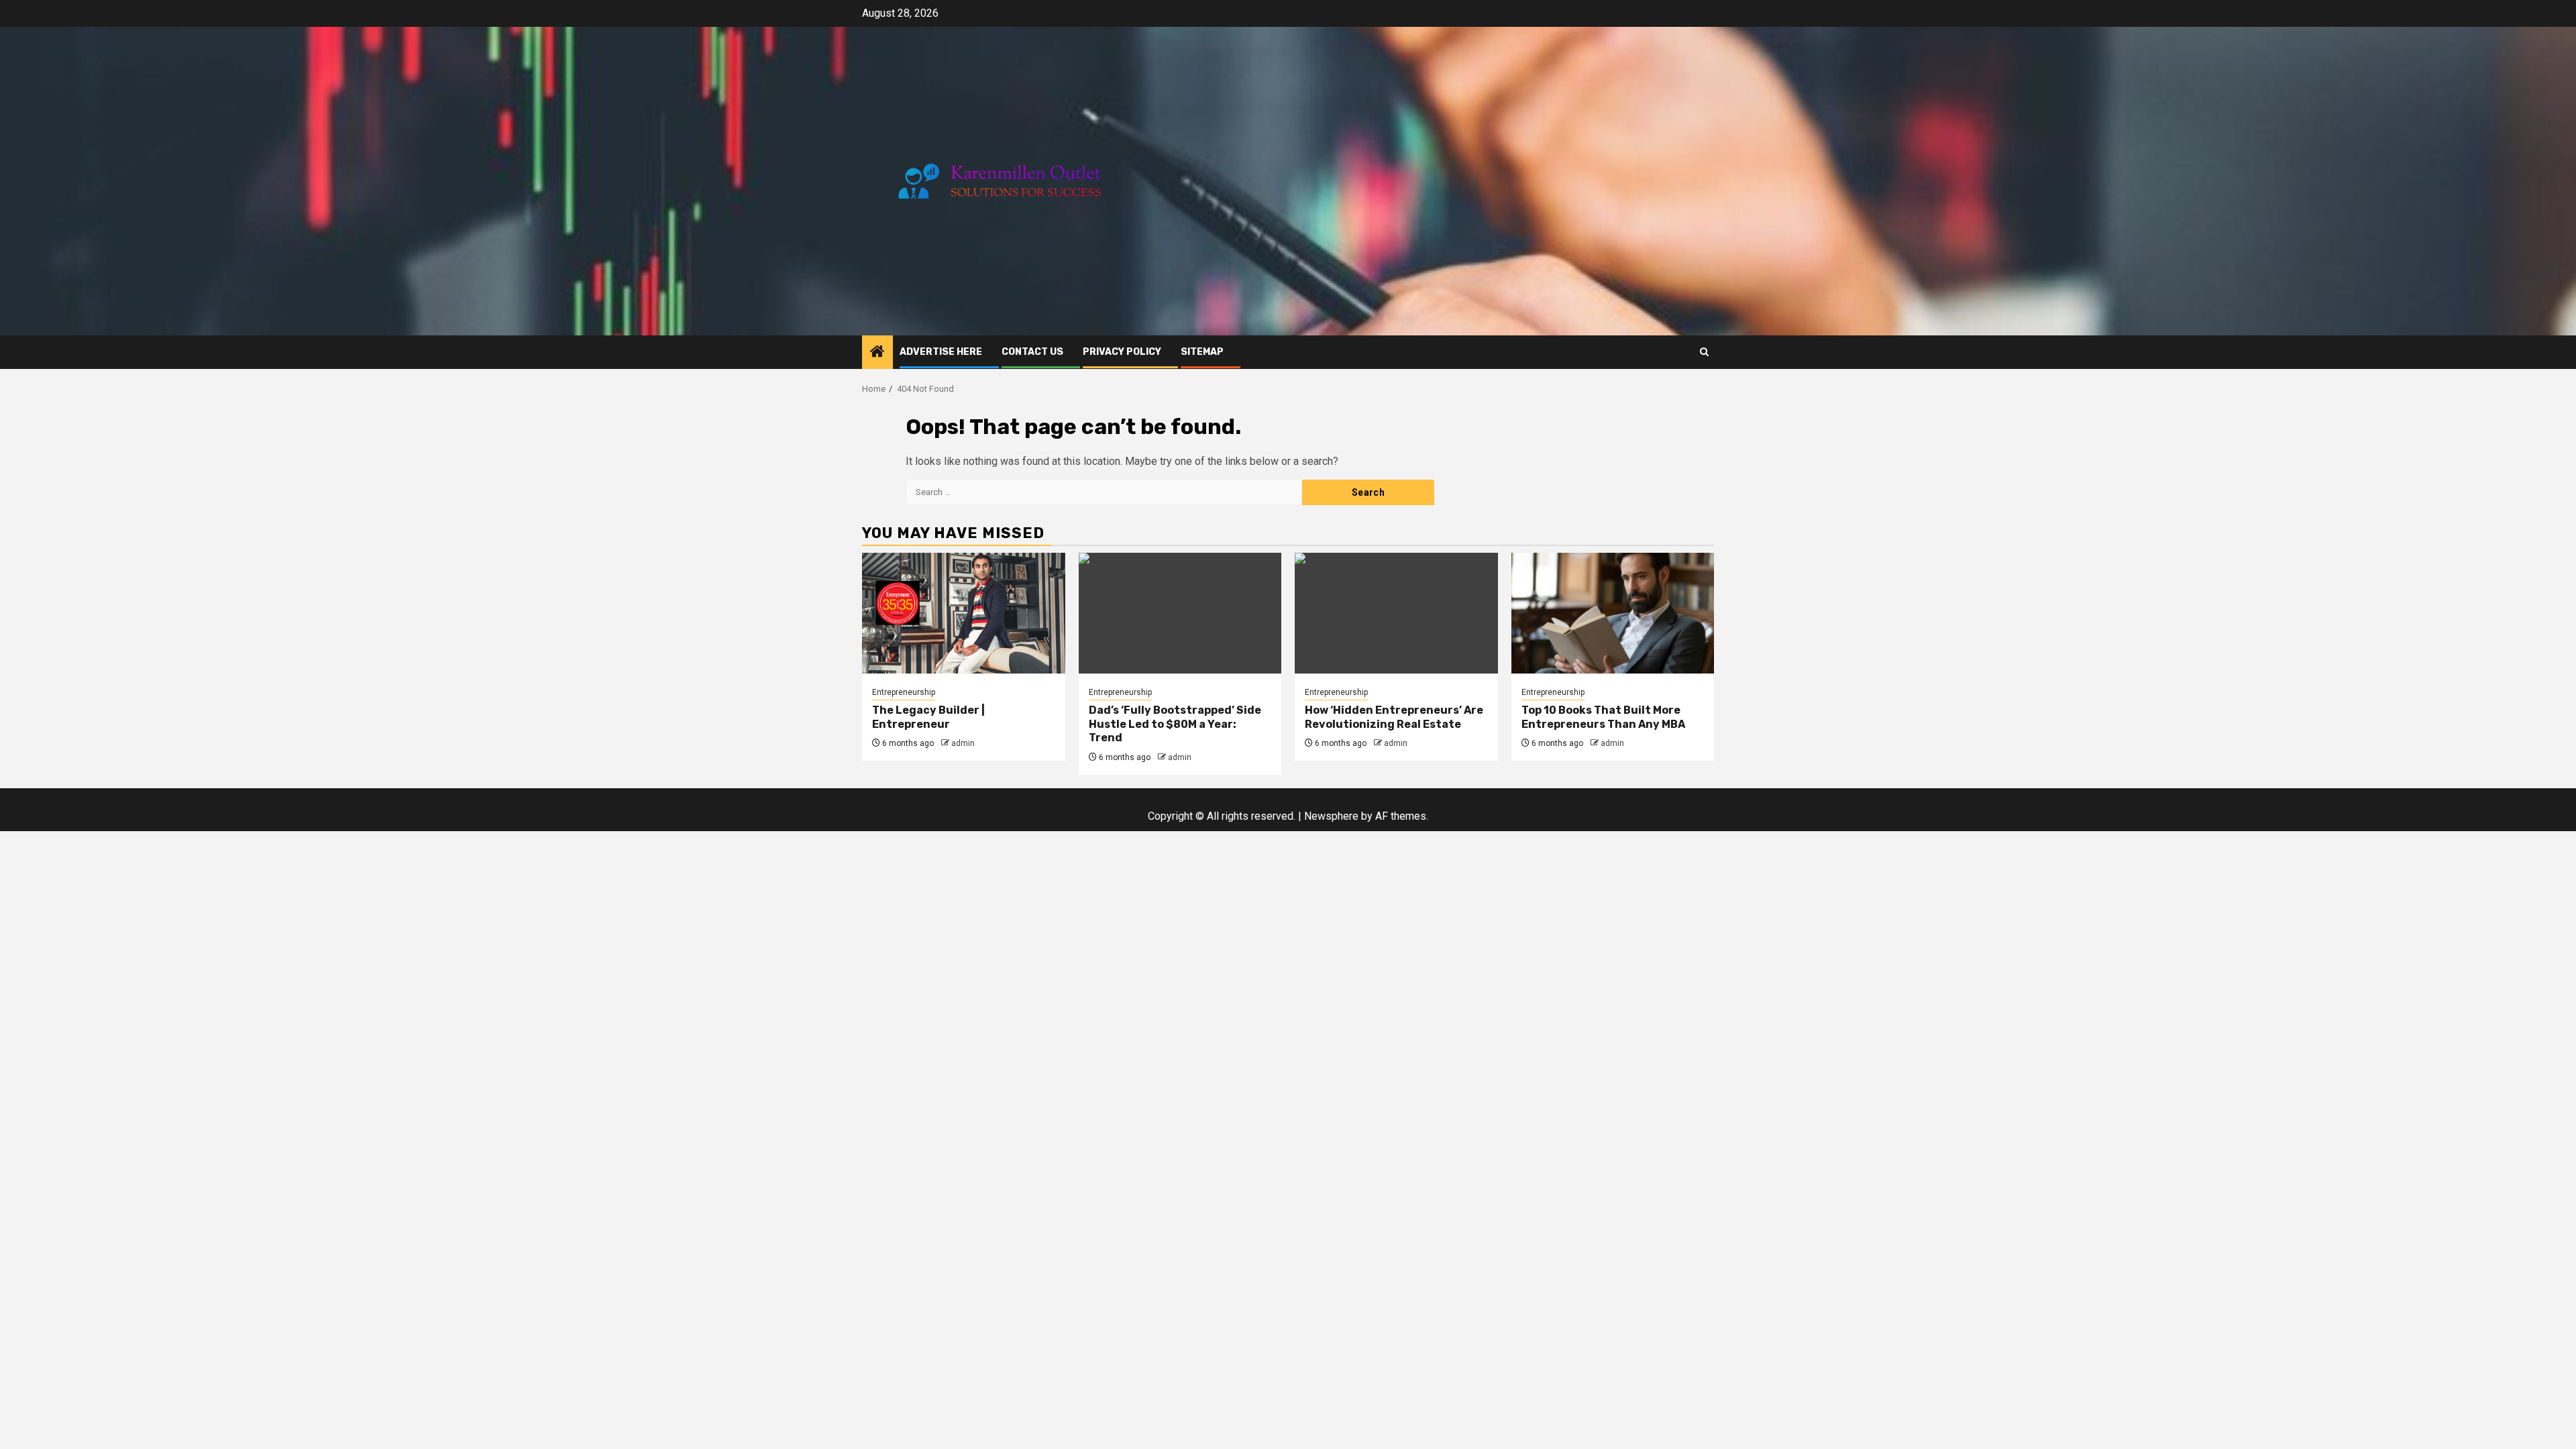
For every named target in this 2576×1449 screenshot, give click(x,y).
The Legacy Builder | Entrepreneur (928, 717)
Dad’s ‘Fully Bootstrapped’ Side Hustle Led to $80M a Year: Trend (1175, 724)
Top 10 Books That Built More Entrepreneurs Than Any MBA (1603, 717)
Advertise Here (941, 352)
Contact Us (1032, 352)
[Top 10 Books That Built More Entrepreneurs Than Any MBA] (1613, 613)
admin (963, 743)
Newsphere (1331, 816)
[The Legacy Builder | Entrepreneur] (964, 613)
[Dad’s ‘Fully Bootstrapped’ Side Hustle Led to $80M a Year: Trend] (1180, 613)
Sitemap (1202, 352)
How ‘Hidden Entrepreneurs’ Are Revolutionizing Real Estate (1394, 717)
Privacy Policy (1122, 352)
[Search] (1704, 352)
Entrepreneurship (904, 692)
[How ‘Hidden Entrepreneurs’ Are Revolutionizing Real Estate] (1396, 613)
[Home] (877, 353)
